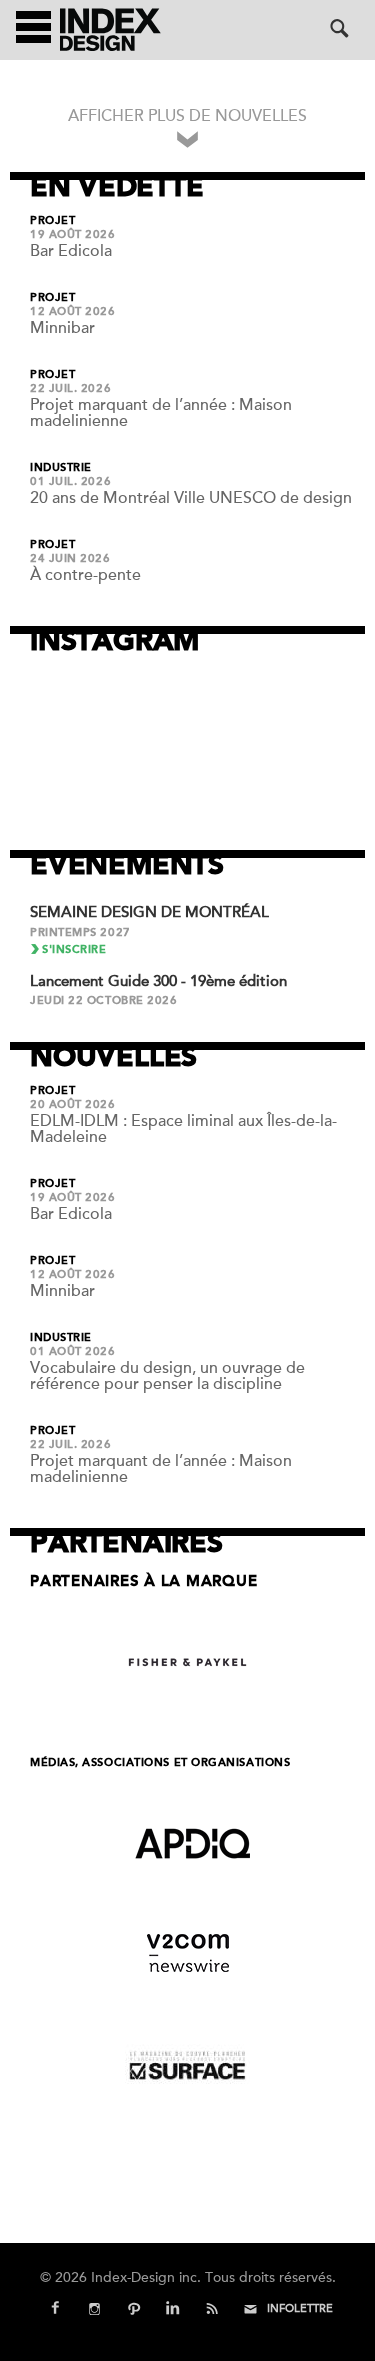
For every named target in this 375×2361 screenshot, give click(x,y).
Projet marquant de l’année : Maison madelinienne (161, 413)
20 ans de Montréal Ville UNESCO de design (191, 498)
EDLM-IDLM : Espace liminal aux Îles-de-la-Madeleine (183, 1129)
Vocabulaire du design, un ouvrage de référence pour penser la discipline (167, 1376)
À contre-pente (85, 575)
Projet (52, 221)
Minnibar (62, 328)
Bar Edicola (71, 251)
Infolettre (300, 2308)
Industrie (61, 468)
